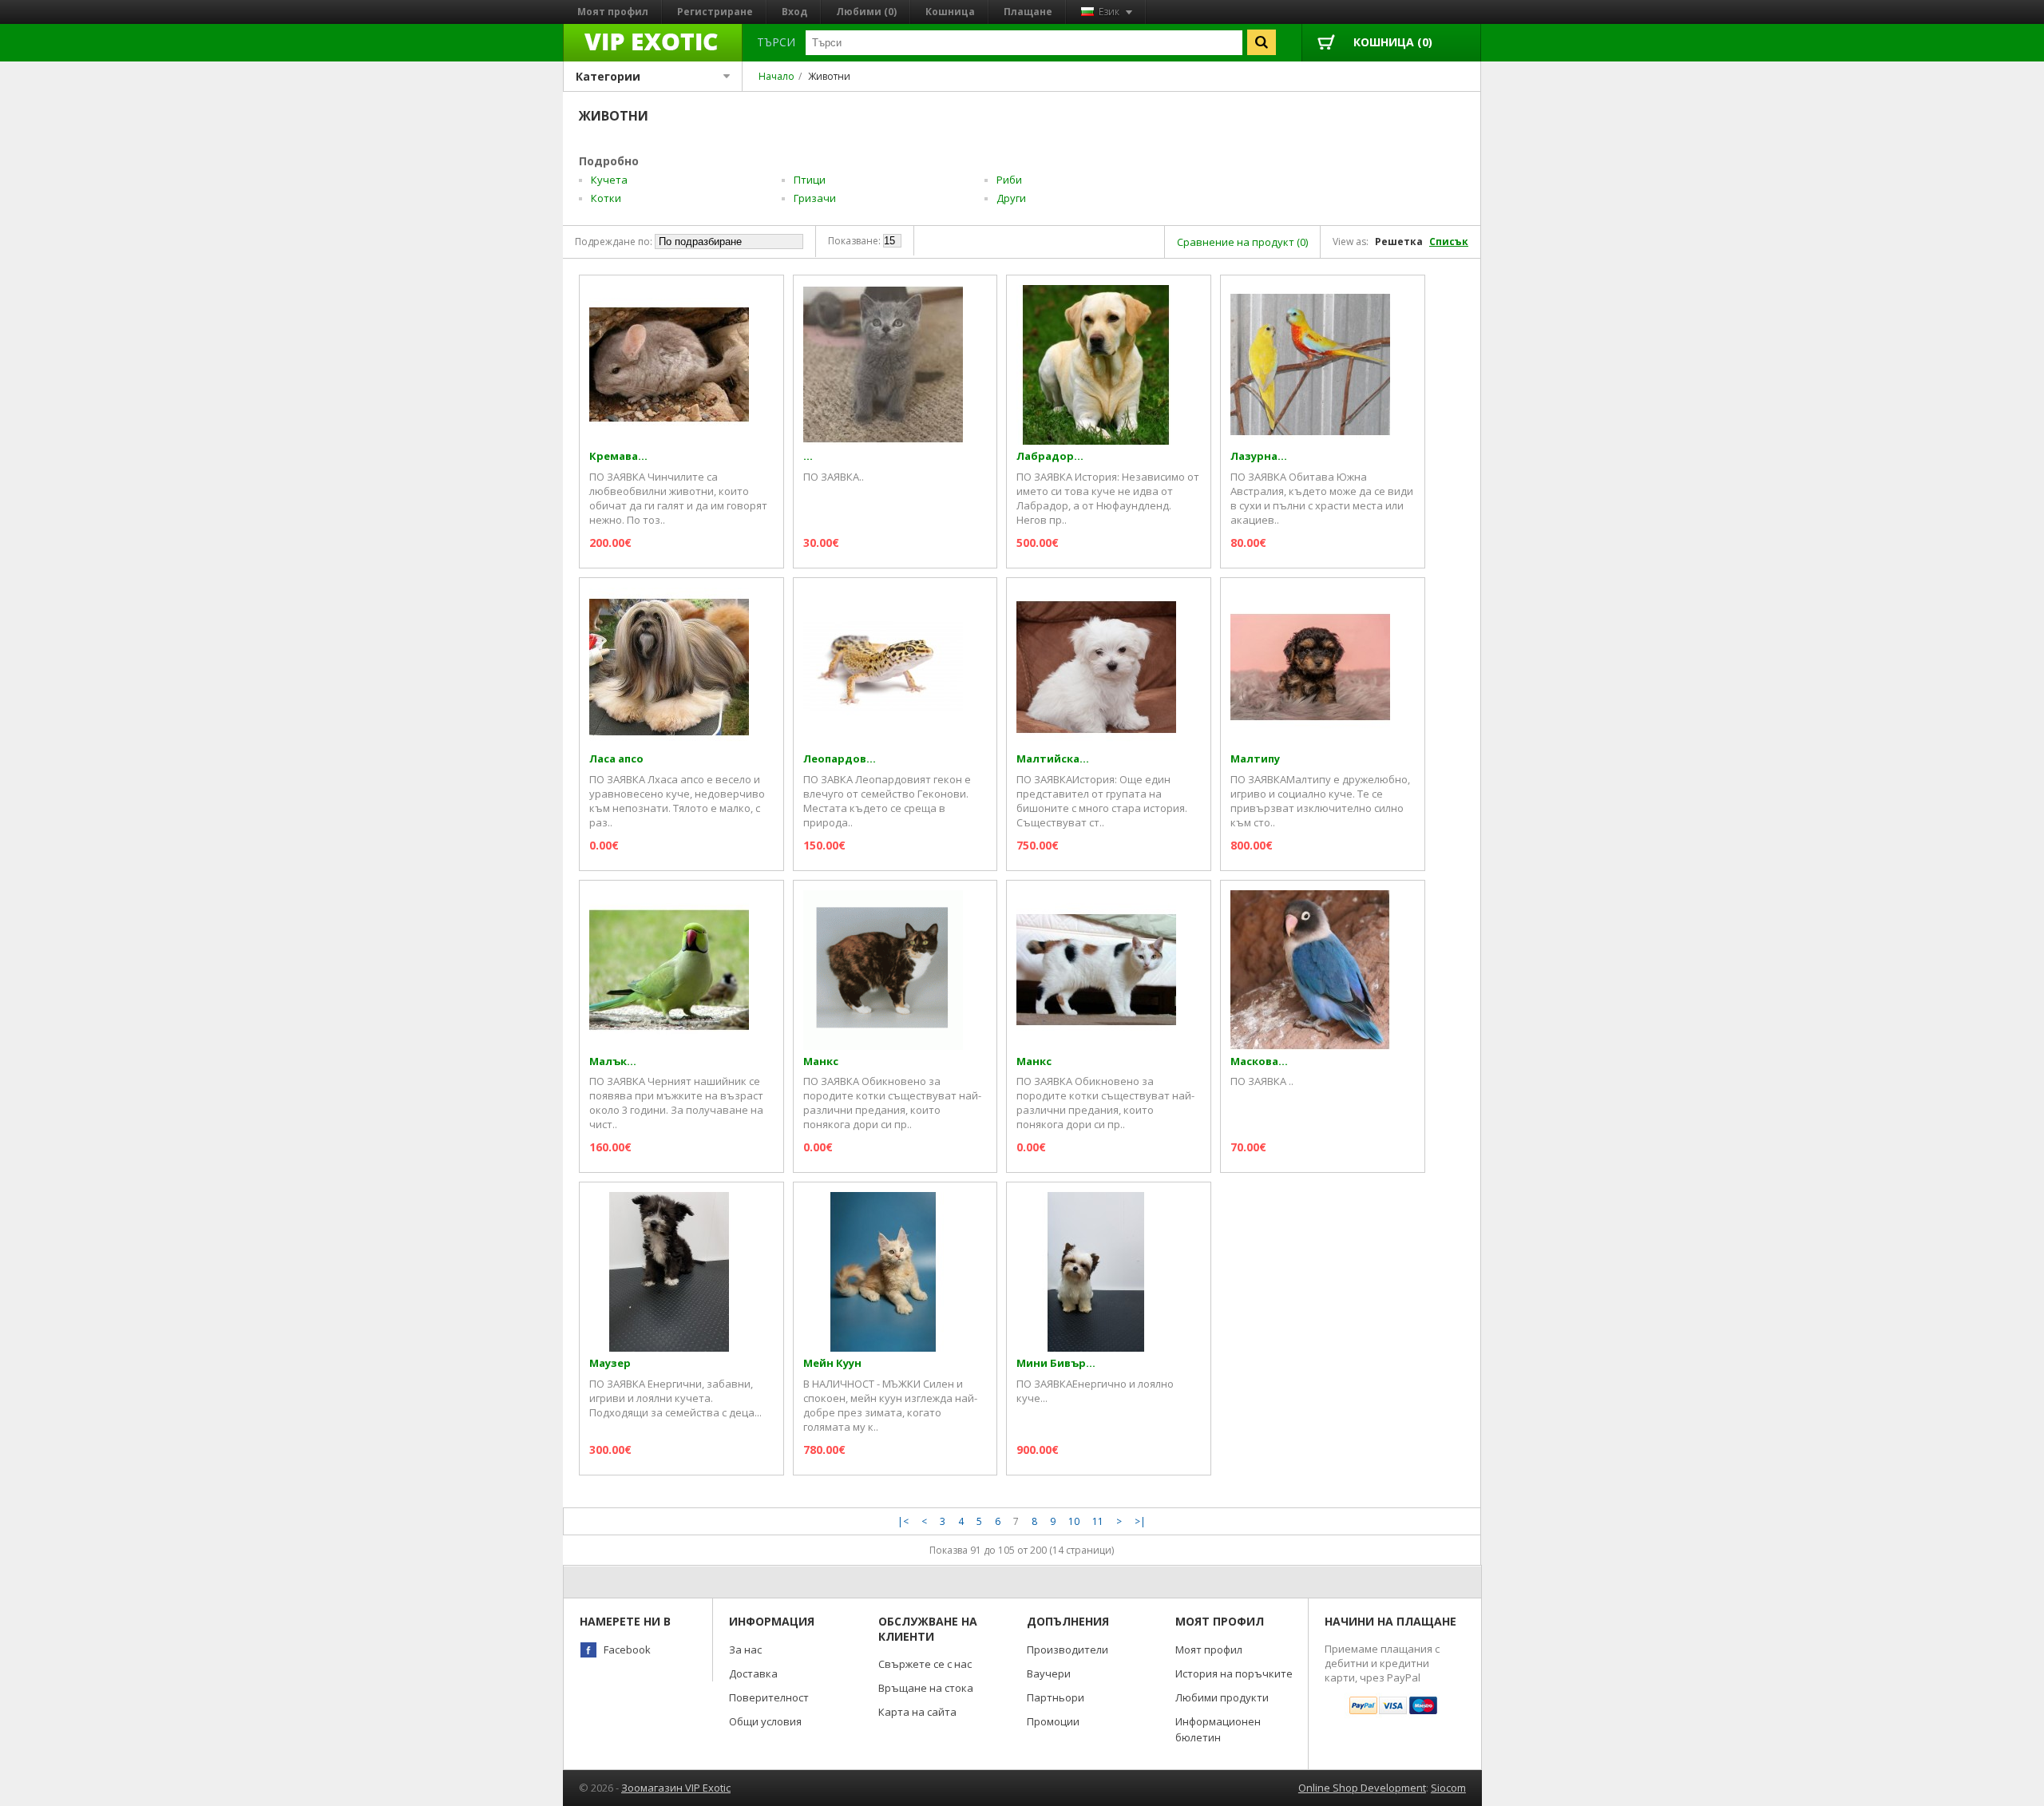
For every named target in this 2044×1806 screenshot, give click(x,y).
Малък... (613, 1061)
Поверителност (769, 1697)
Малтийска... (1053, 759)
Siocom (1448, 1788)
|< (903, 1521)
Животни (829, 76)
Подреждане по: (614, 242)
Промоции (1053, 1721)
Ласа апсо (616, 759)
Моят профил (613, 12)
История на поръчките (1234, 1673)
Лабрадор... (1050, 456)
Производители (1068, 1650)
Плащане (1028, 12)
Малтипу (1255, 759)
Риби (1009, 180)
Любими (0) (866, 12)
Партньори (1056, 1697)
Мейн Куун (832, 1363)
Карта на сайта (917, 1712)
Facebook (627, 1650)
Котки (606, 198)
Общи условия (765, 1721)
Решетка (1399, 242)
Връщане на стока (926, 1688)
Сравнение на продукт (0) (1242, 242)
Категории (608, 76)
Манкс (821, 1061)
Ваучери (1049, 1673)
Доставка (753, 1673)
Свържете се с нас (925, 1664)
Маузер (610, 1363)
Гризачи (815, 198)
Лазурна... (1259, 456)
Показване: (854, 241)
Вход (794, 12)
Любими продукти (1222, 1697)
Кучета (609, 180)
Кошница (950, 12)
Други (1011, 198)
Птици (810, 180)
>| (1140, 1521)
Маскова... (1259, 1061)
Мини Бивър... (1056, 1363)
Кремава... (618, 456)
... (808, 456)
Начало (776, 76)
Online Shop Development (1362, 1788)
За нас (745, 1650)
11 (1098, 1521)
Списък (1449, 242)
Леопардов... (840, 759)
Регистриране (715, 12)
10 (1074, 1521)
